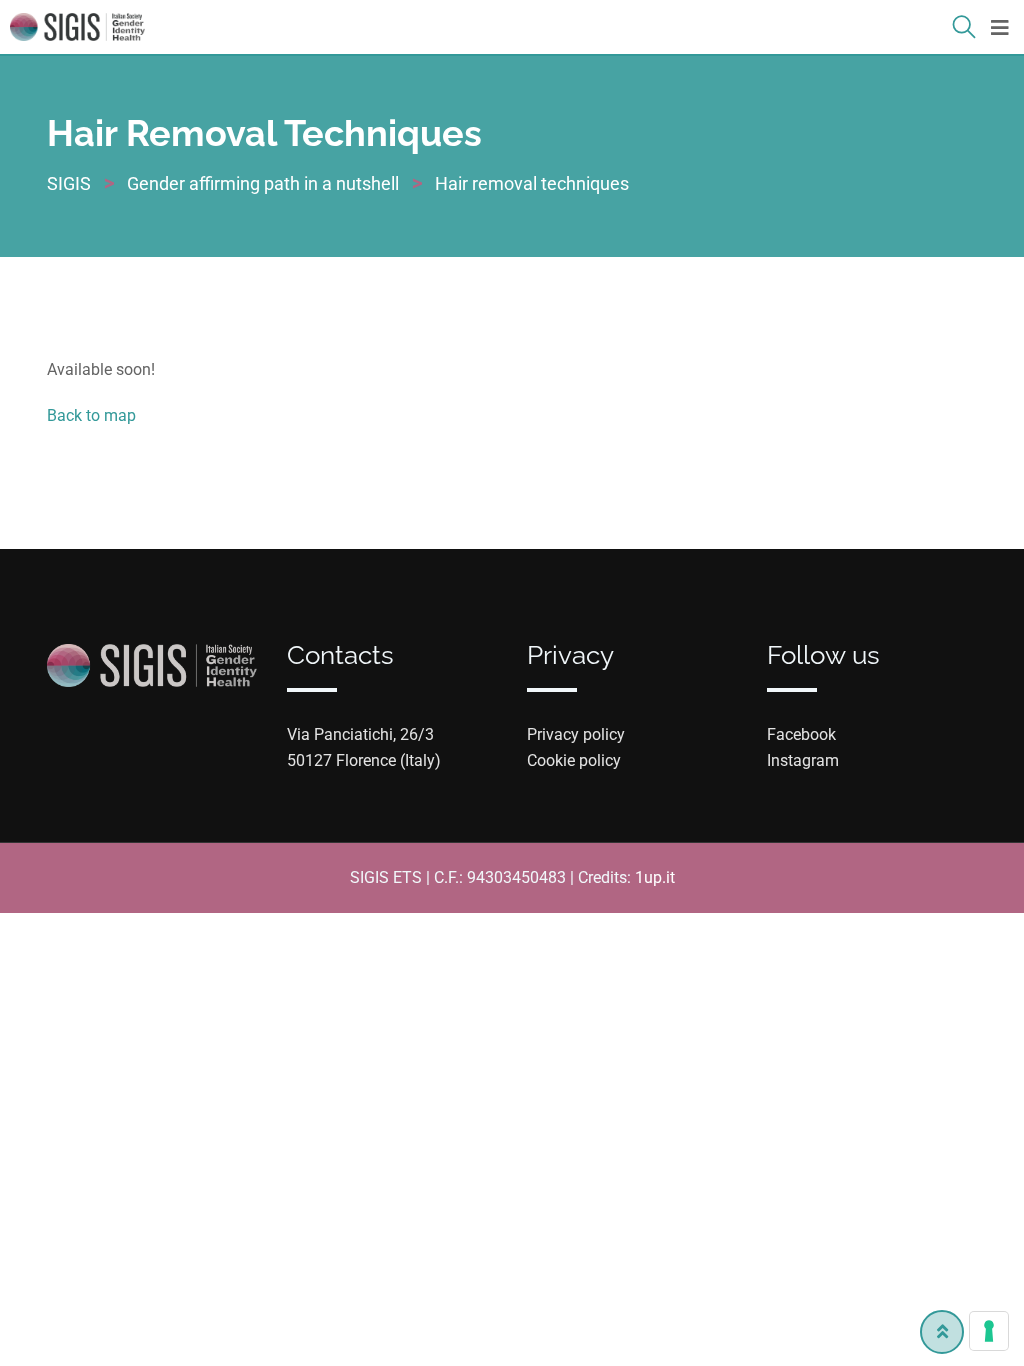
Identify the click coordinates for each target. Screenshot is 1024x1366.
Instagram (803, 760)
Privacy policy (576, 734)
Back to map (91, 415)
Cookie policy (574, 760)
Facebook (801, 734)
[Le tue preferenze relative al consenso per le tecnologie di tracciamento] (989, 1331)
